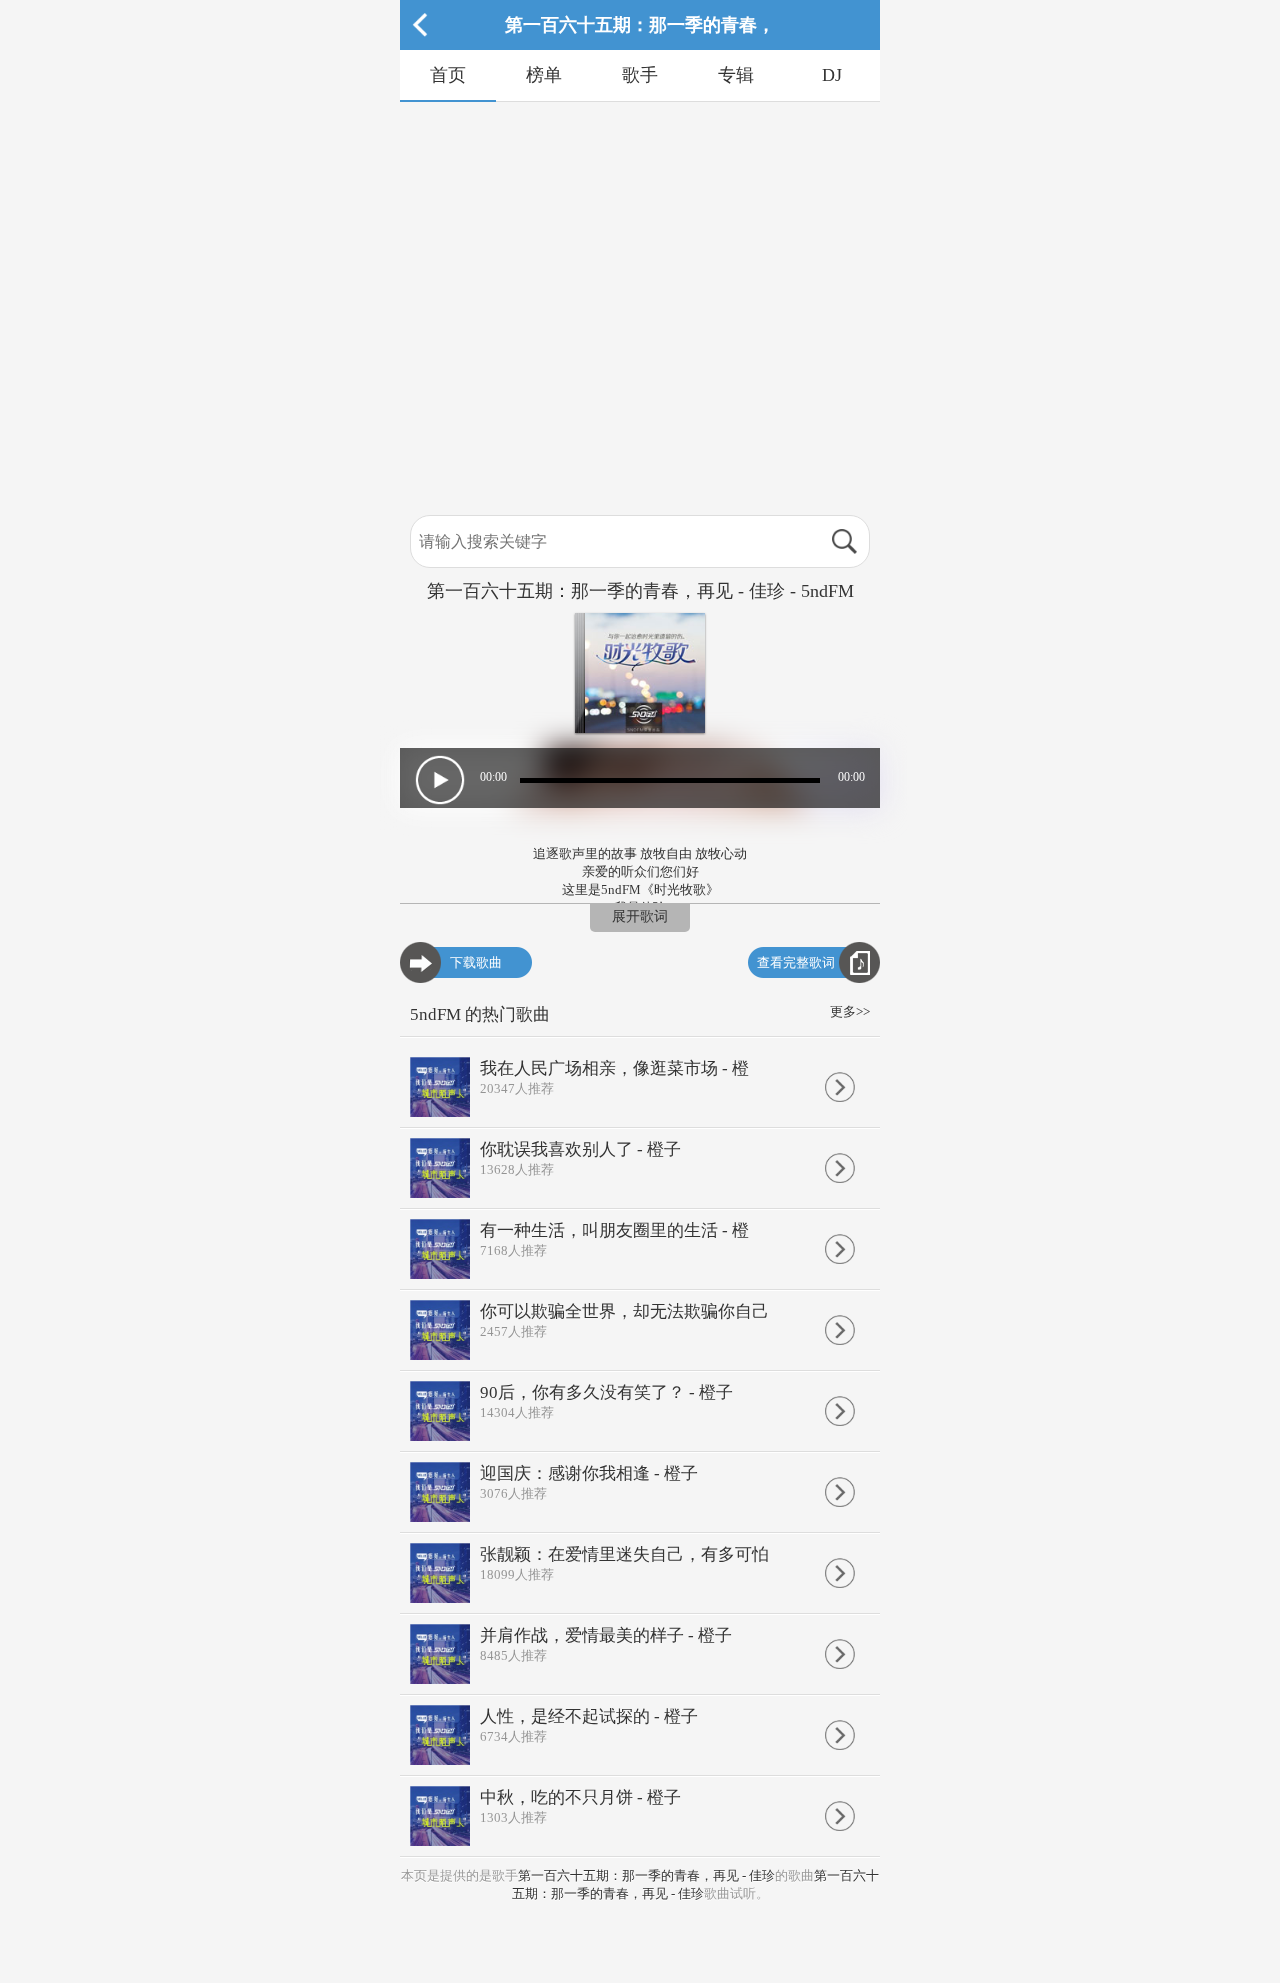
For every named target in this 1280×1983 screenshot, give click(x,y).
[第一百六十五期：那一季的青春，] (640, 45)
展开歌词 (640, 916)
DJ (832, 75)
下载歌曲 (476, 962)
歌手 (640, 75)
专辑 (736, 75)
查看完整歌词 (796, 962)
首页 (448, 75)
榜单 (544, 75)
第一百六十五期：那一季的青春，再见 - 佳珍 (646, 1875)
